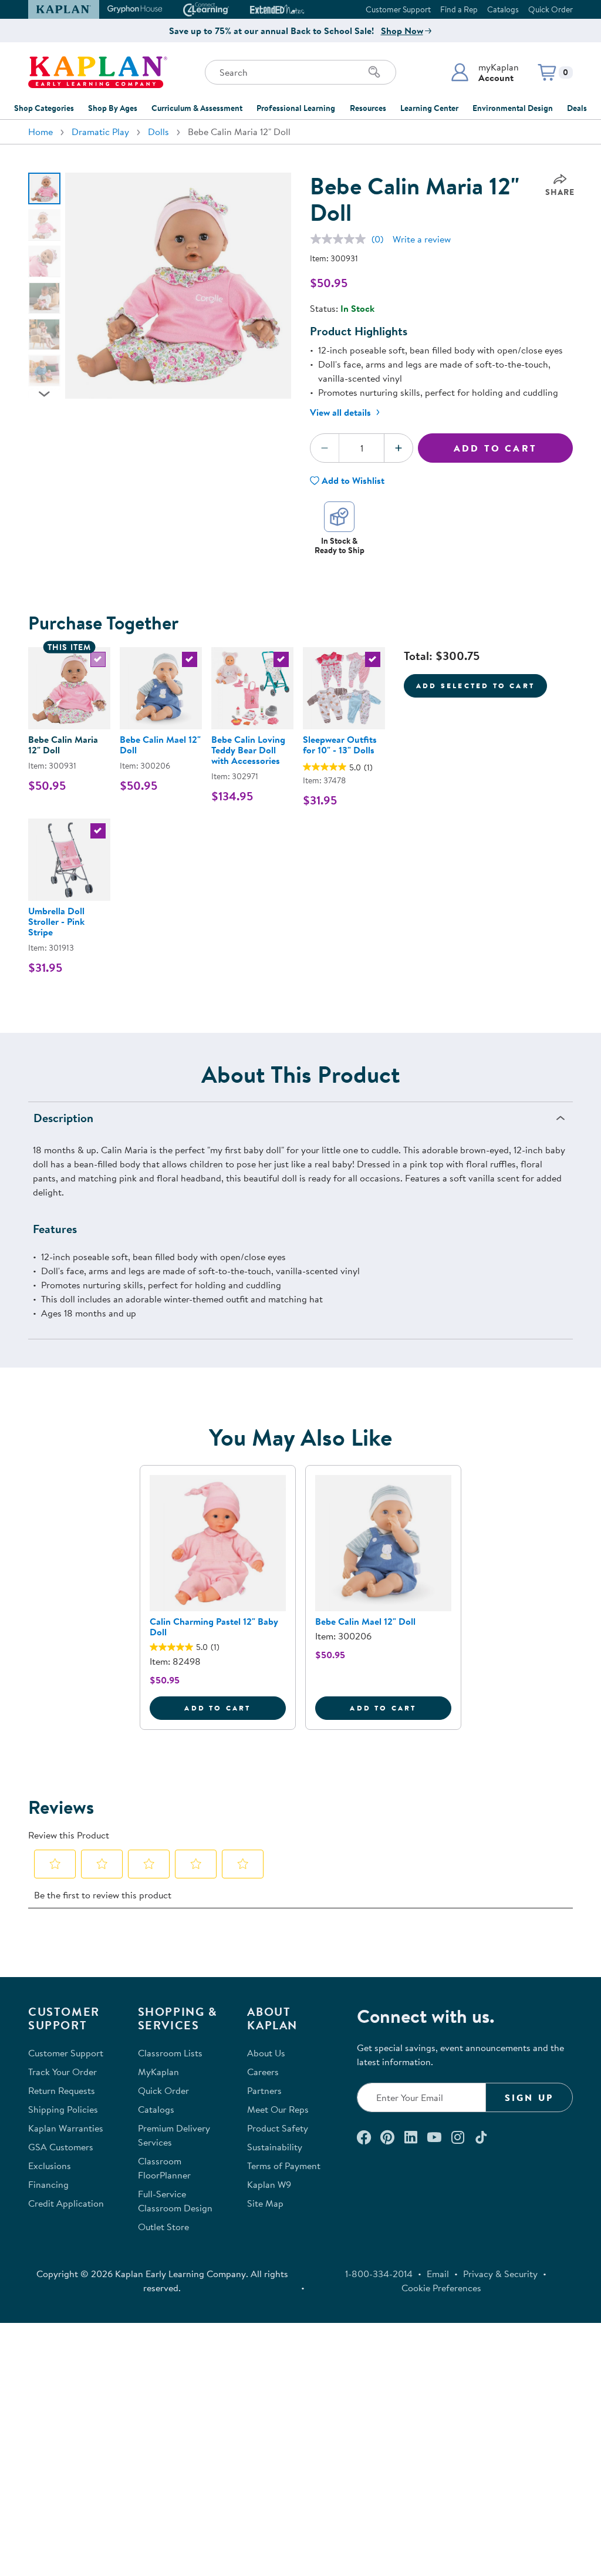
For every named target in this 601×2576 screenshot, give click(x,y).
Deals (577, 108)
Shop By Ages (113, 108)
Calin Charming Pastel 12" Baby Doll (214, 1627)
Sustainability (275, 2147)
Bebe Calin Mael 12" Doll (160, 745)
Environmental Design (513, 108)
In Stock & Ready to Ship (340, 545)
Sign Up (529, 2097)
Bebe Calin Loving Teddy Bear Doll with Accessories (248, 750)
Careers (263, 2072)
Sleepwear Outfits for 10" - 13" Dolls (340, 745)
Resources (368, 108)
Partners (264, 2090)
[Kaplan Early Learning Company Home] (98, 72)
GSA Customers (61, 2147)
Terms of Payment (284, 2166)
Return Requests (62, 2090)
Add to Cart (495, 448)
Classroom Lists (170, 2053)
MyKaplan (158, 2072)
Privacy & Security (500, 2274)
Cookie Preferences (441, 2288)
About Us (266, 2053)
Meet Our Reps (278, 2109)
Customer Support (398, 9)
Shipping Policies (63, 2109)
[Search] (374, 72)
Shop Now (402, 31)
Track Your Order (63, 2072)
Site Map (265, 2203)
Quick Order (551, 9)
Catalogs (503, 9)
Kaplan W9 (269, 2184)
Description (63, 1118)
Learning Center (429, 108)
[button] (484, 72)
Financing (48, 2184)
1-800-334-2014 (379, 2274)
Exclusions (50, 2166)
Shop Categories (44, 108)
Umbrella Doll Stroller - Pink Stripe (56, 921)
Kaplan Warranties (66, 2128)
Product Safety (278, 2128)
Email (438, 2274)
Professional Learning (296, 108)
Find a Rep (459, 9)
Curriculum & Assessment (197, 108)
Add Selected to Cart (475, 686)
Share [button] (560, 192)
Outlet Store (163, 2227)
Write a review (422, 239)
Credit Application (66, 2203)
